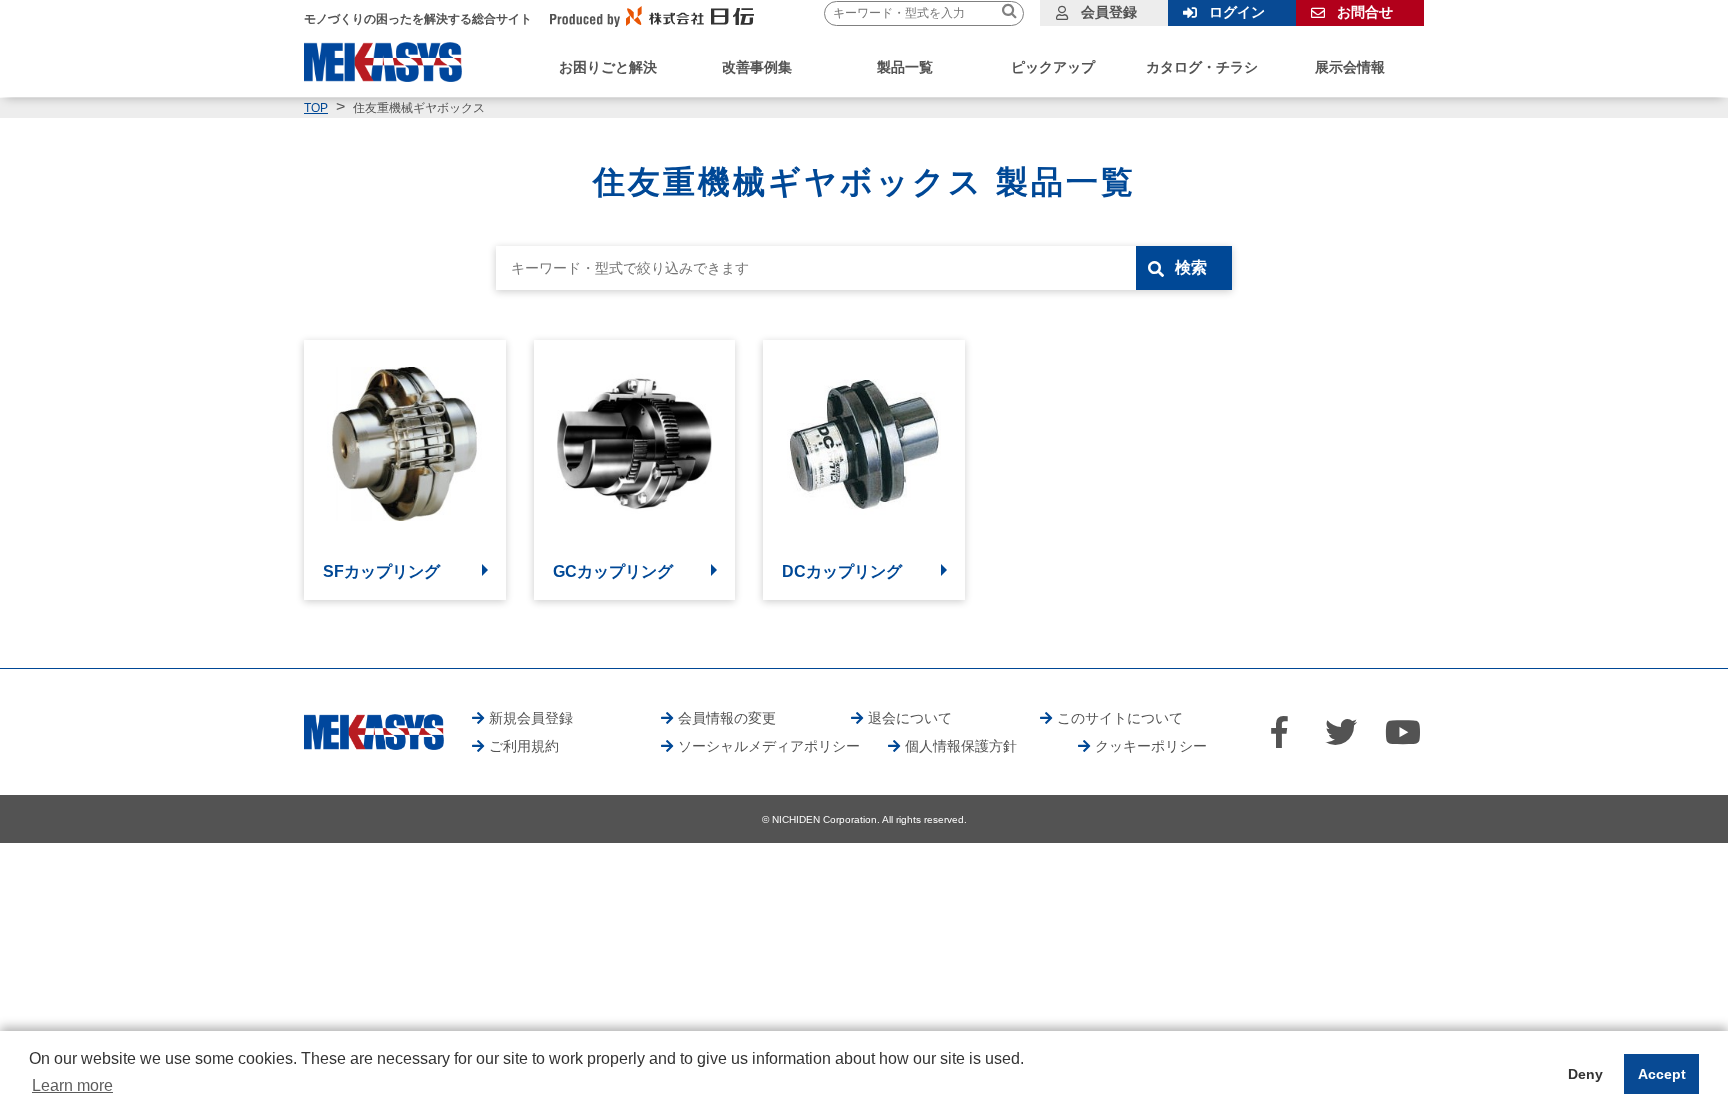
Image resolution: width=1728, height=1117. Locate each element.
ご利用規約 (524, 746)
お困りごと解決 (608, 67)
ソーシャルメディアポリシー (769, 746)
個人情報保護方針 (961, 746)
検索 (1191, 267)
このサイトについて (1120, 718)
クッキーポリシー (1151, 746)
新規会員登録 (531, 718)
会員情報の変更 (727, 718)
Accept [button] (1662, 1074)
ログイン (1237, 12)
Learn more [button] (72, 1085)
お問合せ (1365, 12)
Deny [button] (1585, 1074)
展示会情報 (1350, 67)
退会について (910, 718)
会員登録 (1109, 12)
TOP (316, 108)
